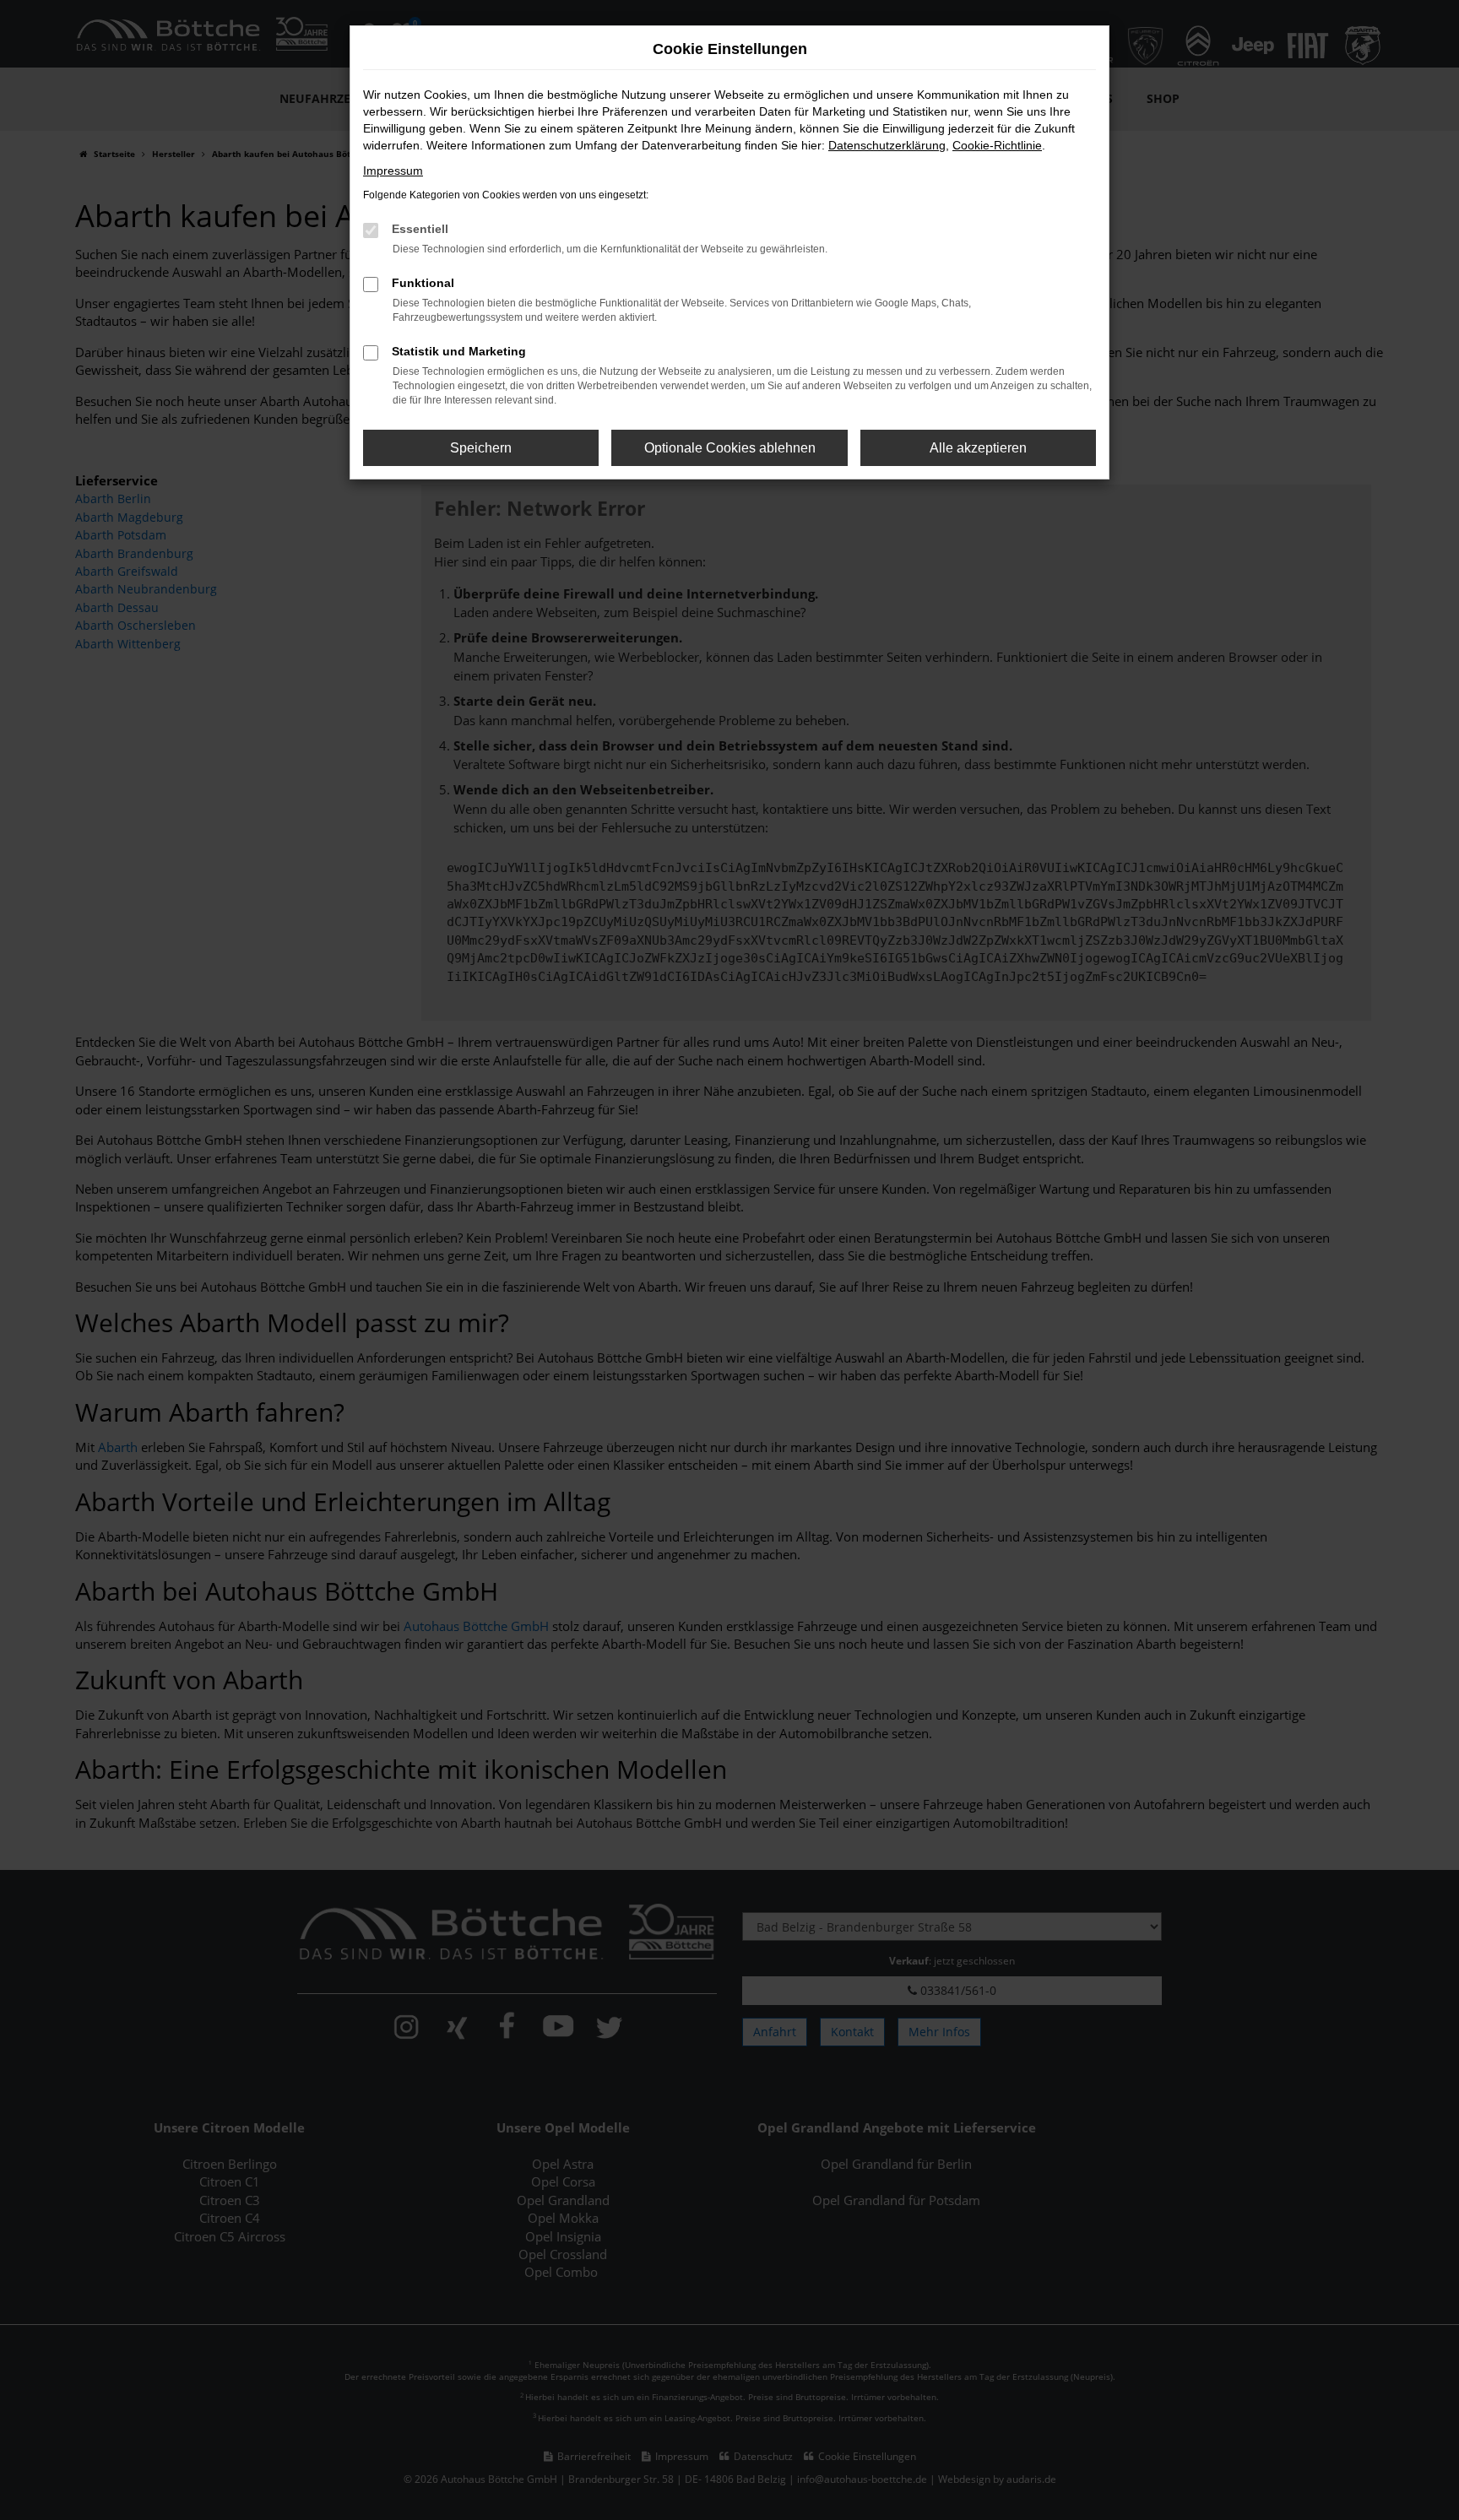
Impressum (393, 171)
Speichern (481, 448)
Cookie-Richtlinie (997, 145)
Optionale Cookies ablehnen (730, 448)
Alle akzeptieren (978, 448)
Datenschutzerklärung (887, 145)
